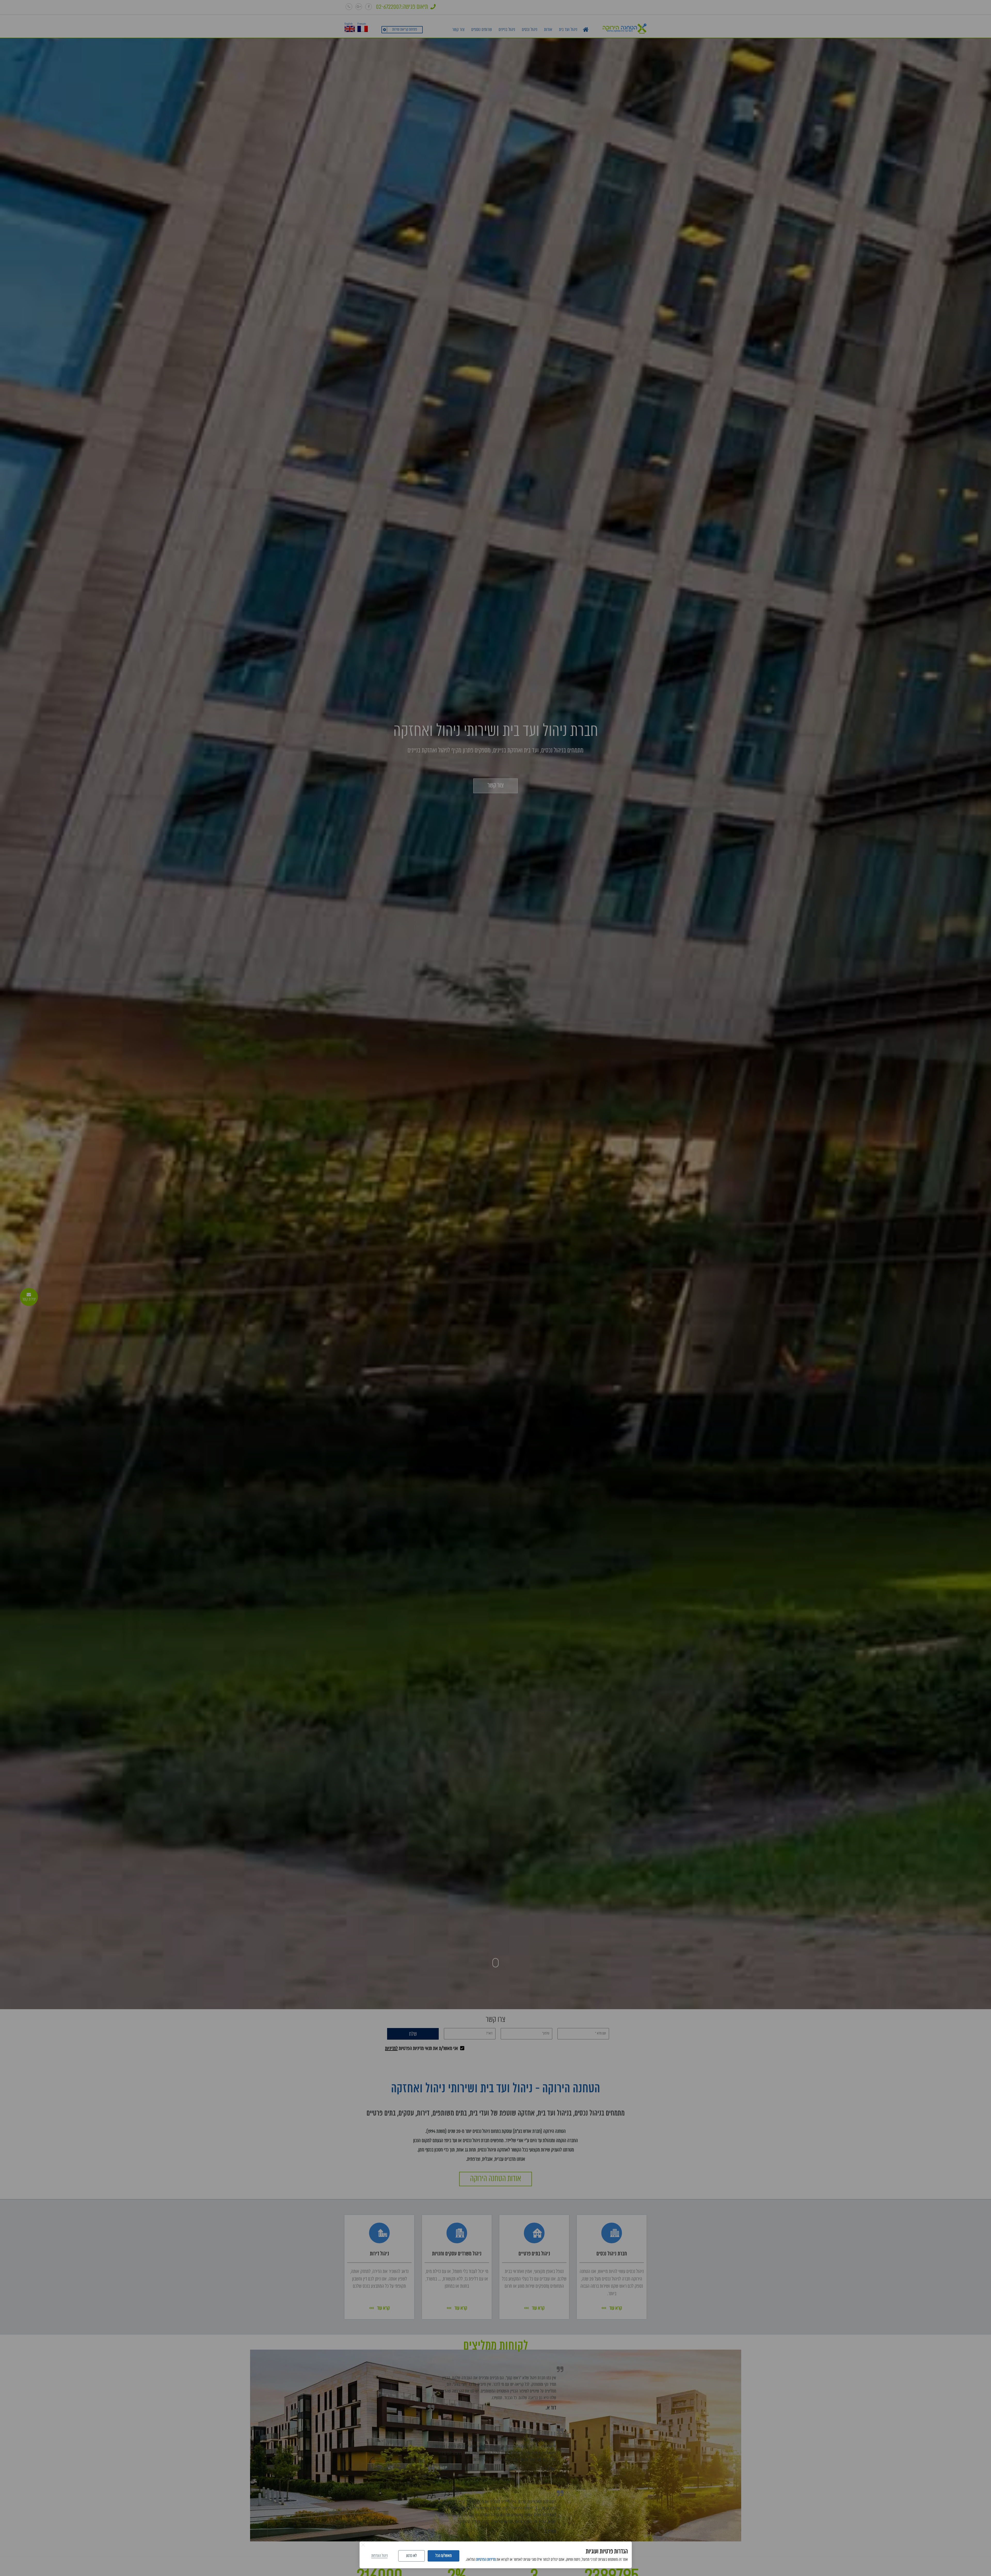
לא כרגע (411, 2556)
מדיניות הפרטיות (486, 2560)
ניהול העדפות (379, 2556)
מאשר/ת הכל (443, 2556)
